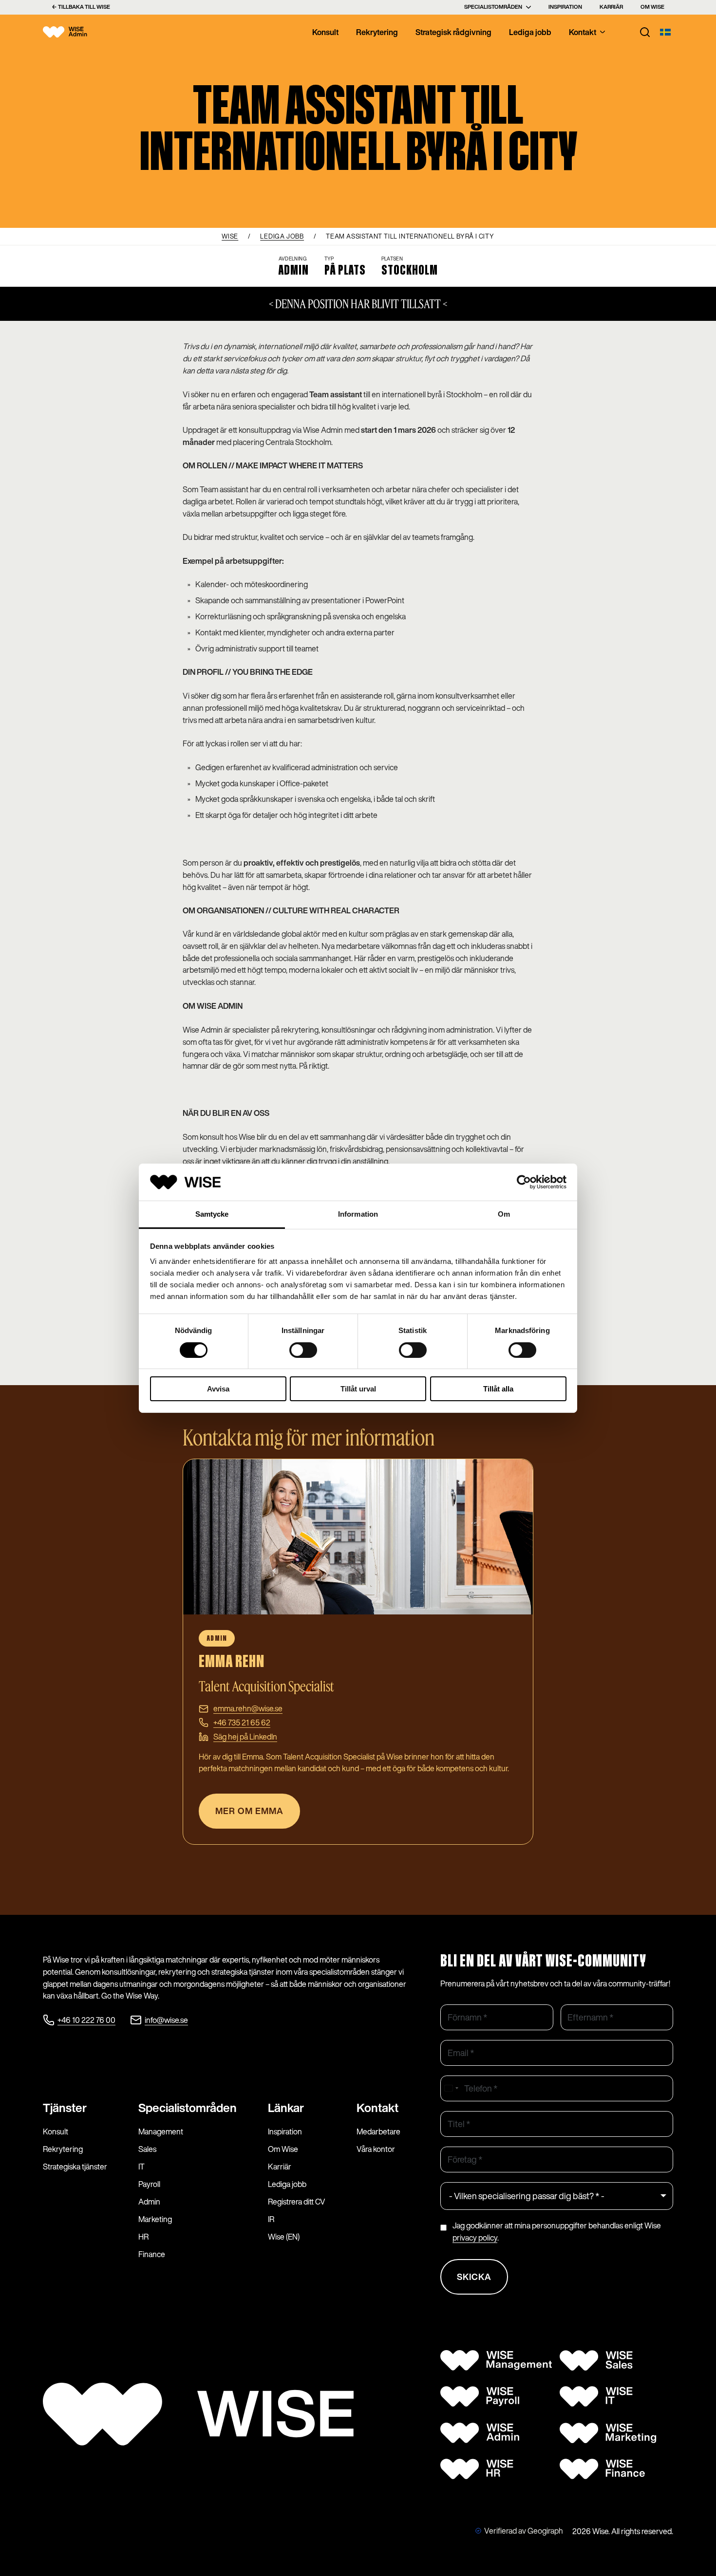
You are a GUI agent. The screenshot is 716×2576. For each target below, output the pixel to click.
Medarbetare (378, 2131)
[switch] (303, 1350)
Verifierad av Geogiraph (524, 2531)
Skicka (474, 2277)
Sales (147, 2149)
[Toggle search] (645, 32)
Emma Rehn (232, 1662)
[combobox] (451, 2088)
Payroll (149, 2184)
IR (271, 2219)
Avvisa (218, 1389)
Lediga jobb (530, 32)
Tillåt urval (358, 1389)
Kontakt (583, 32)
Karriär (611, 7)
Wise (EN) (284, 2237)
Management (161, 2131)
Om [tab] (504, 1214)
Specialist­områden (188, 2108)
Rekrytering (377, 32)
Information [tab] (358, 1214)
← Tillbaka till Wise (81, 7)
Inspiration (565, 7)
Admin (149, 2202)
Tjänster (65, 2108)
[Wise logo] (75, 32)
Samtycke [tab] (212, 1214)
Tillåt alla (498, 1389)
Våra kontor (376, 2149)
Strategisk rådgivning (453, 32)
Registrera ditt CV (297, 2202)
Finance (152, 2254)
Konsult (325, 32)
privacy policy (475, 2238)
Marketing (155, 2219)
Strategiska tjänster (75, 2167)
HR (143, 2237)
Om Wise (652, 7)
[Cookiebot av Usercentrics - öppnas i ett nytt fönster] (524, 1182)
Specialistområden (493, 7)
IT (141, 2167)
